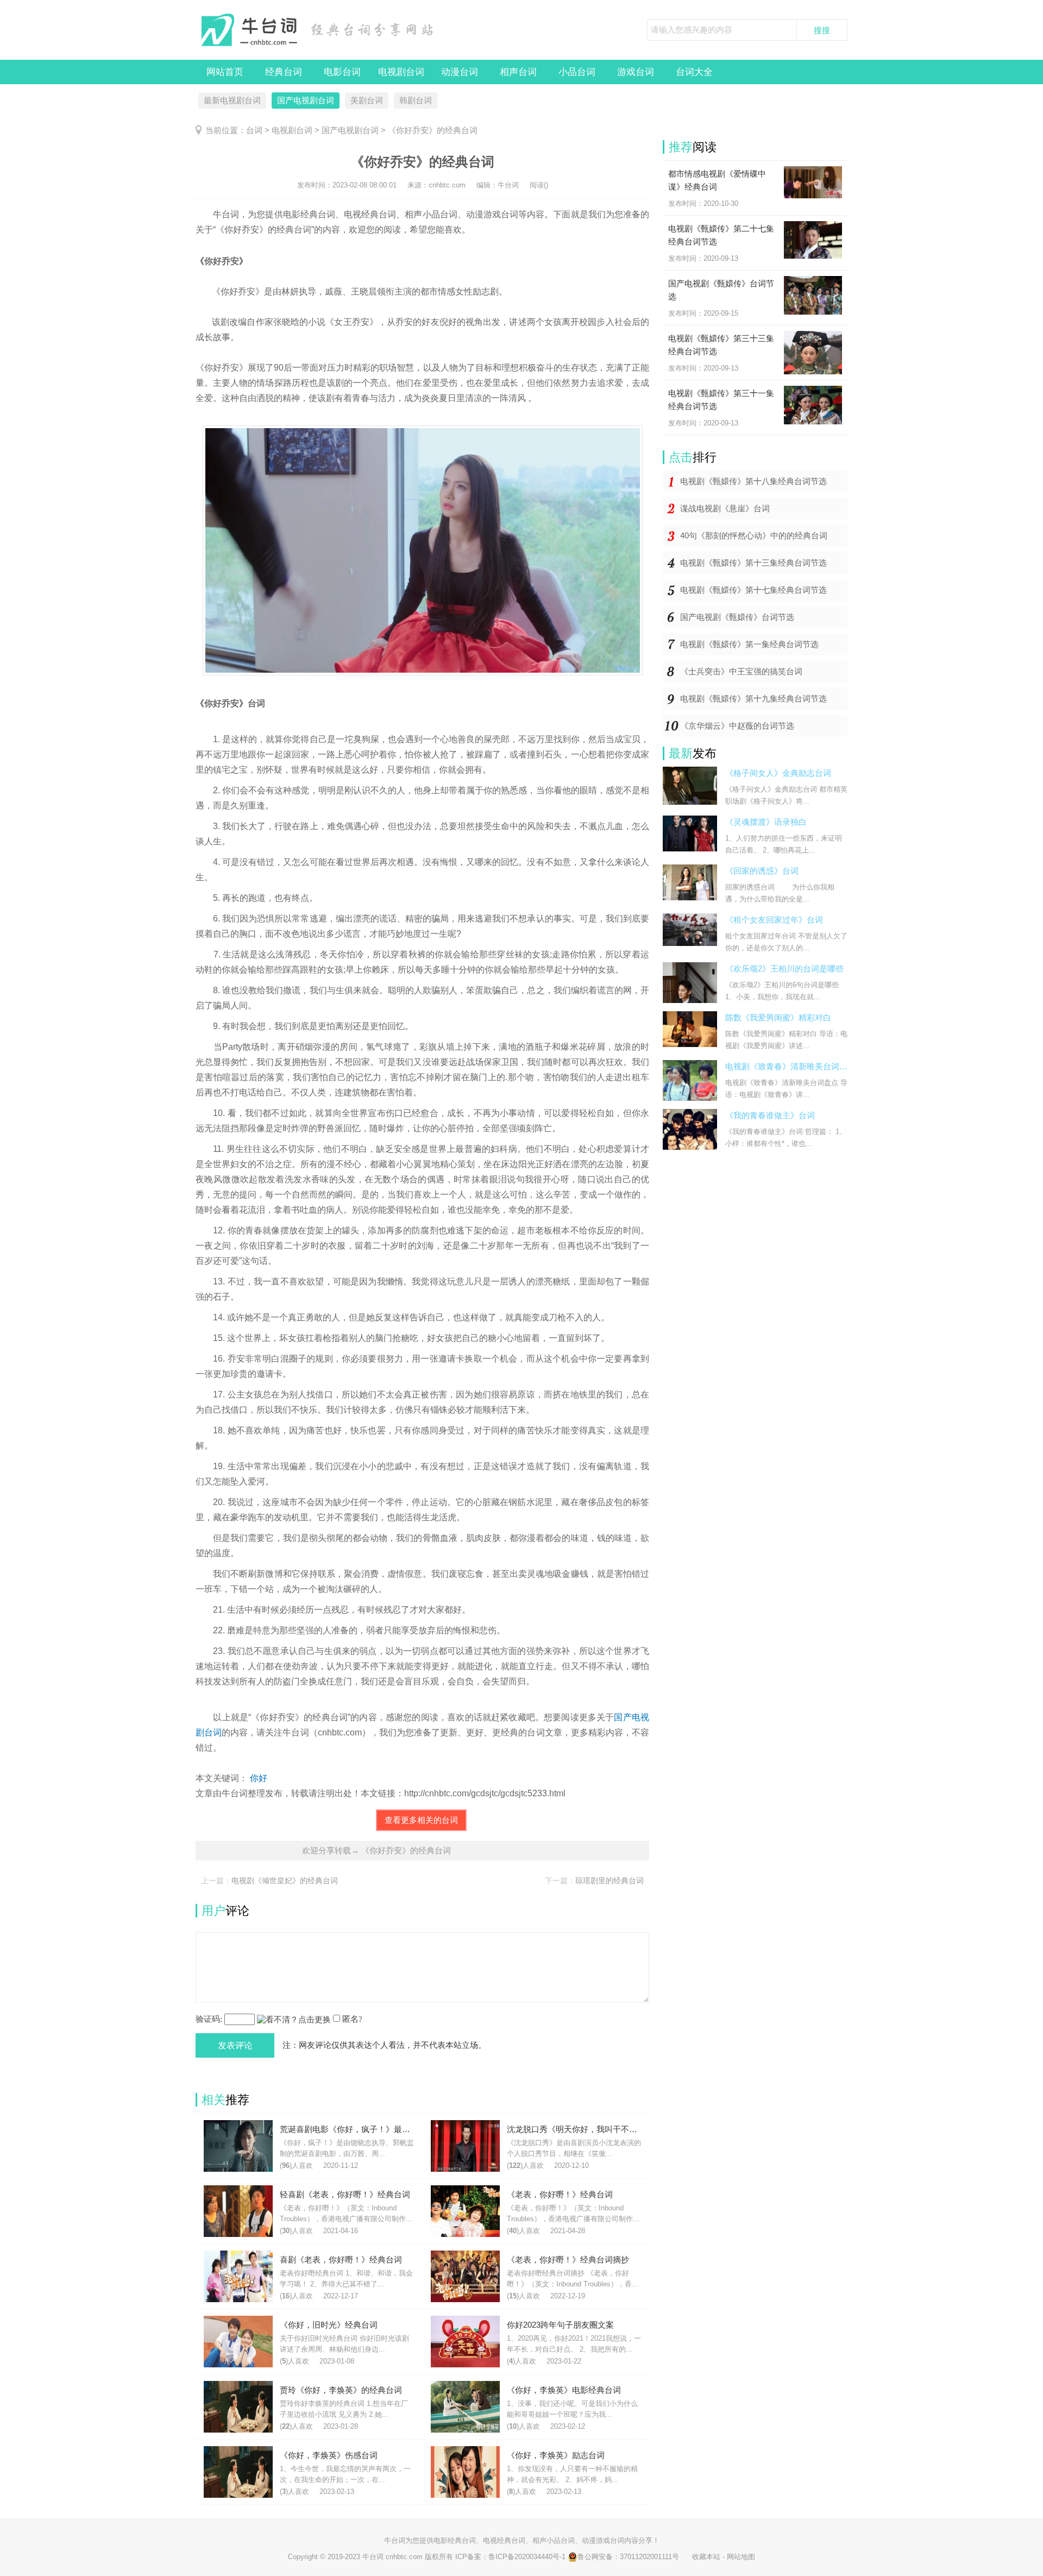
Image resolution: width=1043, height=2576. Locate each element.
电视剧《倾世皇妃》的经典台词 (285, 1881)
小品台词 (577, 72)
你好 (259, 1778)
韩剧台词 (416, 100)
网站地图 (741, 2557)
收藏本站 (706, 2557)
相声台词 (518, 72)
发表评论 (235, 2045)
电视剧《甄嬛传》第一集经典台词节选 (749, 644)
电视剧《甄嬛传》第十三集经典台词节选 (753, 563)
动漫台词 (460, 72)
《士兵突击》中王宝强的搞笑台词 (741, 671)
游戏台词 (636, 72)
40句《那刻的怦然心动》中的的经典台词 (754, 535)
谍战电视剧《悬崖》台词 (725, 508)
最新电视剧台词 (232, 100)
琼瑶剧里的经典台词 (610, 1881)
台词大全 (694, 72)
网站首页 (225, 72)
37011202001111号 (649, 2557)
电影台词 (342, 72)
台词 (254, 130)
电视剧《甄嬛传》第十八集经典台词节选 (753, 481)
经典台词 (284, 72)
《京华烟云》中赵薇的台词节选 (737, 726)
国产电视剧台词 (306, 100)
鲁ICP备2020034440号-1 (527, 2557)
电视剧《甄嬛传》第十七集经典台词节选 (753, 590)
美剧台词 (367, 100)
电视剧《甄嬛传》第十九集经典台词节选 (753, 698)
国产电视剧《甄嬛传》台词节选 (737, 617)
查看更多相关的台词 (421, 1820)
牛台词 (395, 2540)
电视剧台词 (401, 72)
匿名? (352, 2019)
